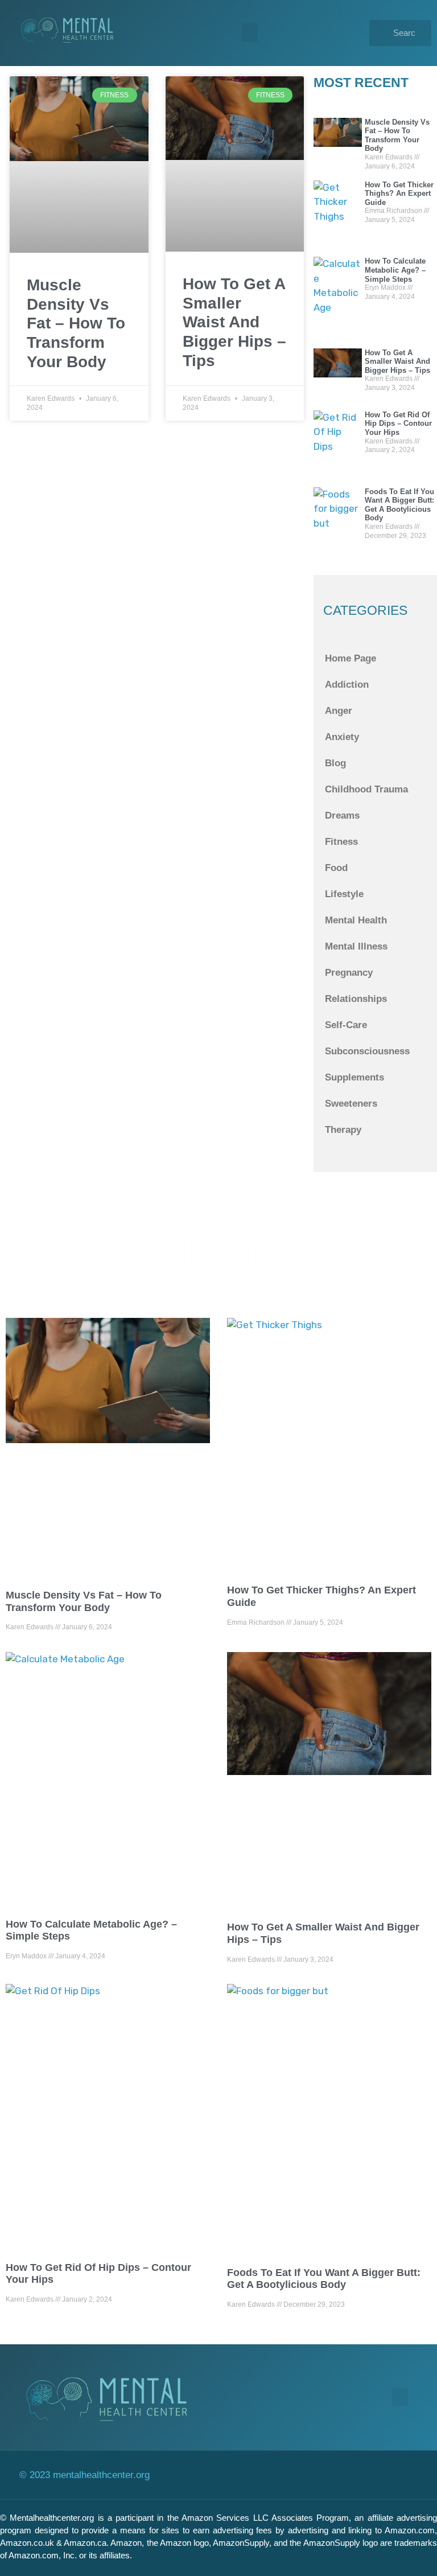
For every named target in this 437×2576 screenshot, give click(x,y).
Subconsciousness (367, 1051)
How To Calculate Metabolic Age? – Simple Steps (395, 270)
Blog (335, 763)
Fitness (341, 842)
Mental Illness (356, 946)
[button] (250, 33)
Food (336, 868)
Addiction (347, 685)
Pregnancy (349, 973)
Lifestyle (344, 894)
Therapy (343, 1130)
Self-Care (346, 1025)
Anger (339, 711)
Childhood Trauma (366, 789)
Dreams (342, 815)
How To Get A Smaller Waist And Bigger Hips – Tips (234, 322)
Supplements (354, 1077)
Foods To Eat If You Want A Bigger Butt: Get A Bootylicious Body (399, 505)
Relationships (356, 999)
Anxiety (342, 737)
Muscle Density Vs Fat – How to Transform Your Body (76, 323)
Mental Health (356, 920)
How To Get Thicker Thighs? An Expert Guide (399, 194)
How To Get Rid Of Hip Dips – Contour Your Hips (398, 424)
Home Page (351, 658)
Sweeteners (351, 1104)
